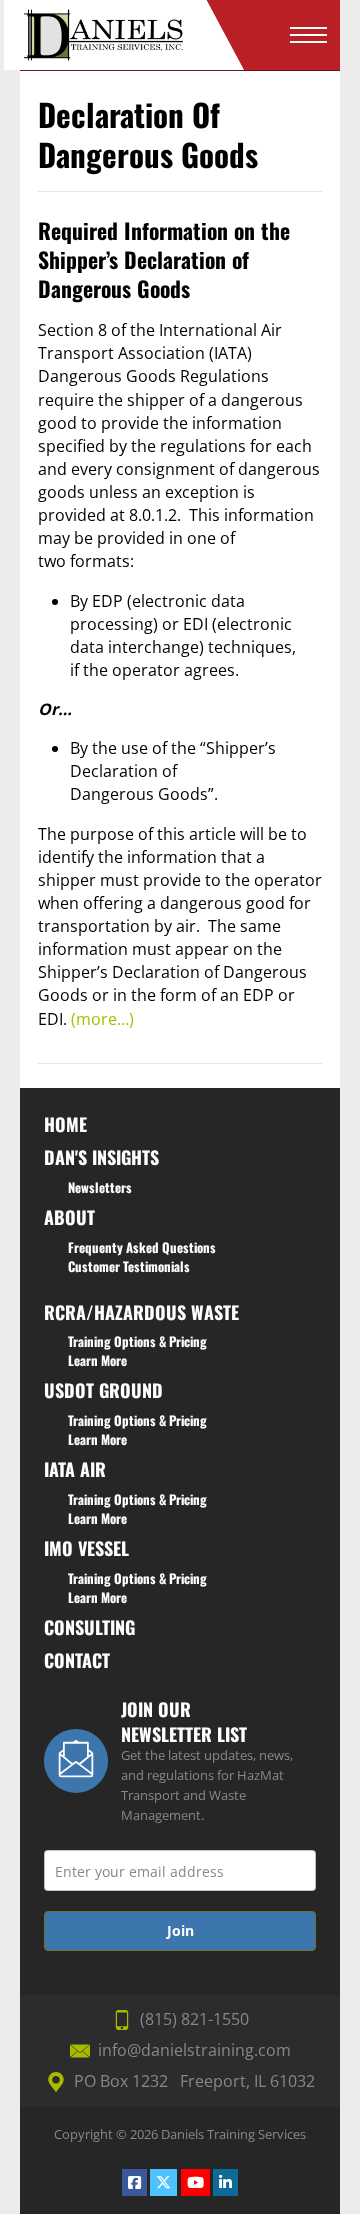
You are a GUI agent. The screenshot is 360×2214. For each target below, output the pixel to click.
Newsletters (100, 1187)
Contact (77, 1660)
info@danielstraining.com (194, 2050)
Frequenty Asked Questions (142, 1247)
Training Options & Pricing (137, 1341)
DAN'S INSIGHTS (101, 1157)
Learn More (97, 1360)
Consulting (89, 1627)
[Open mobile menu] (308, 35)
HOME (65, 1124)
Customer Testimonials (129, 1266)
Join (180, 1930)
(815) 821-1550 (194, 2019)
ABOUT (69, 1217)
